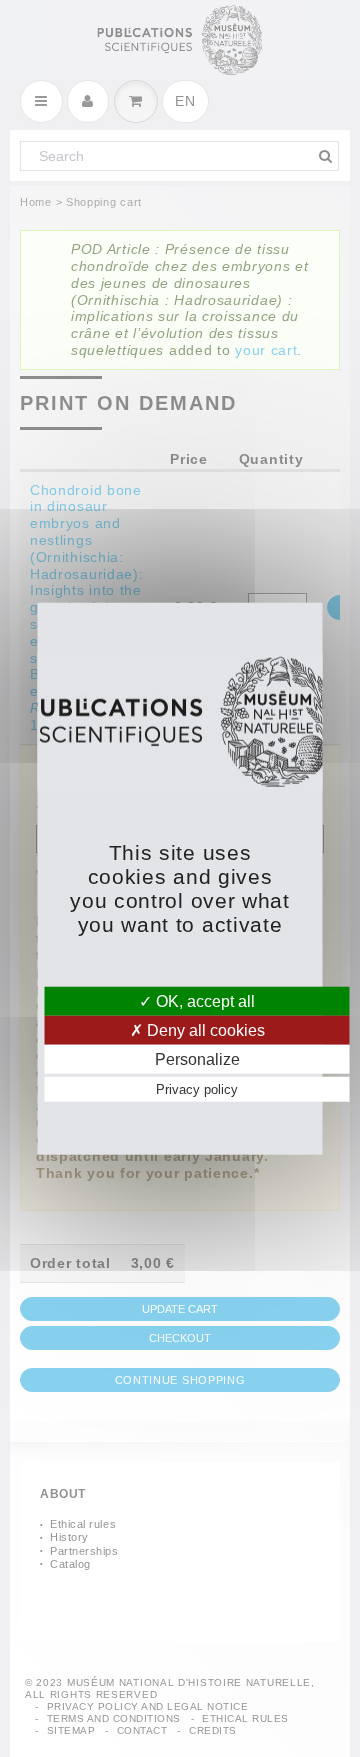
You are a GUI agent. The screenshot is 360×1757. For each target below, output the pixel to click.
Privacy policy (197, 1089)
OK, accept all (203, 1000)
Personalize (197, 1059)
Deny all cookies (204, 1029)
